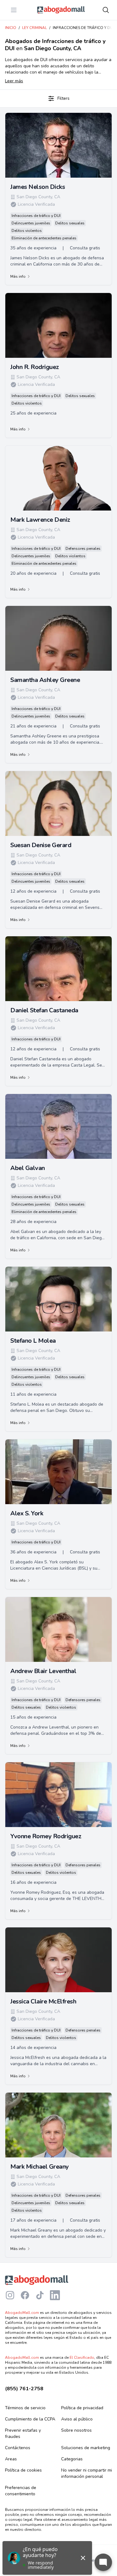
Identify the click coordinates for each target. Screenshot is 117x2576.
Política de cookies (23, 2470)
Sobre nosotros (76, 2430)
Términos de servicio (25, 2408)
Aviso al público (77, 2419)
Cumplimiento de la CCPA (30, 2419)
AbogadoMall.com (22, 2313)
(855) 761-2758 (24, 2389)
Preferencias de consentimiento (21, 2491)
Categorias (72, 2459)
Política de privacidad (82, 2408)
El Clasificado (82, 2358)
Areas (11, 2459)
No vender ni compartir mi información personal (87, 2473)
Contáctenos (18, 2448)
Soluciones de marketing (86, 2448)
